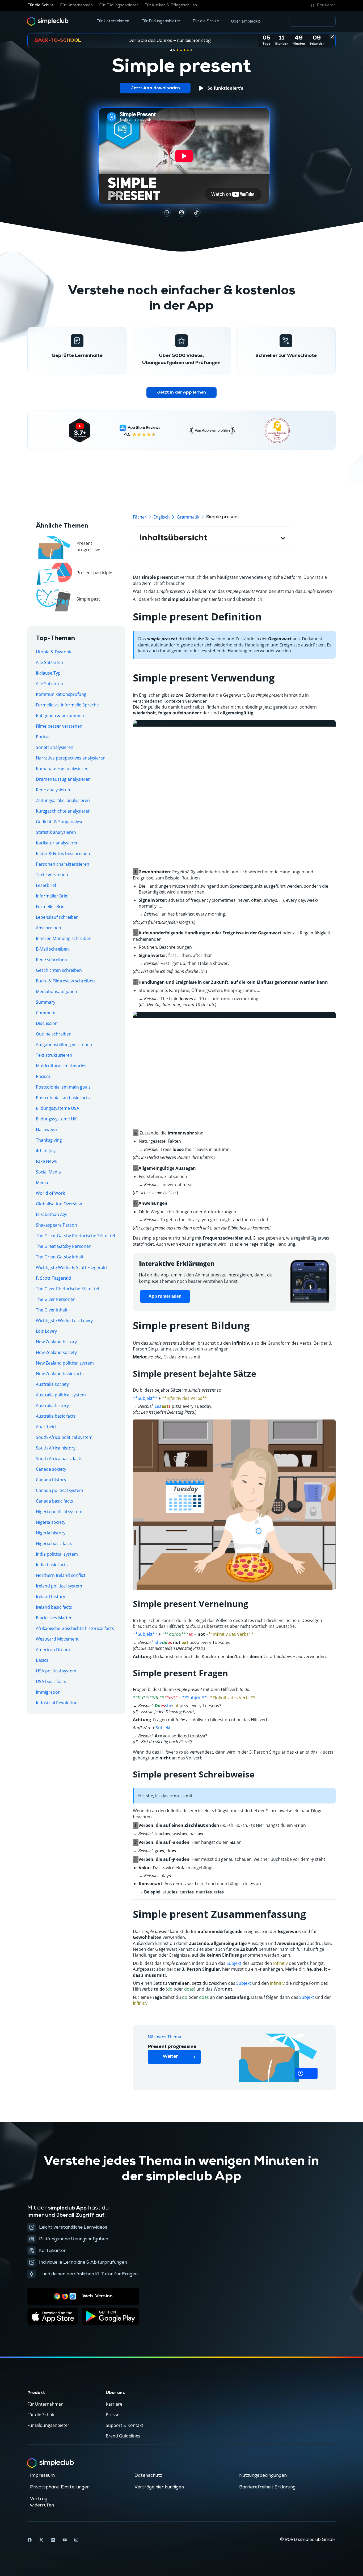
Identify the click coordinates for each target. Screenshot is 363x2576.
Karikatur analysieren (57, 843)
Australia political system (61, 1395)
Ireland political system (59, 1586)
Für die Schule (41, 5)
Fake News (46, 1161)
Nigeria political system (59, 1512)
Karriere (114, 2404)
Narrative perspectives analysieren (71, 758)
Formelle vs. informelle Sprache (67, 705)
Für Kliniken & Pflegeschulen (171, 5)
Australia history (52, 1405)
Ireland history (50, 1596)
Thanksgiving (49, 1140)
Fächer (140, 517)
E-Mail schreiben (52, 949)
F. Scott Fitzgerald (53, 1278)
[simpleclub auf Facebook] (29, 2540)
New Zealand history (56, 1342)
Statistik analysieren (56, 832)
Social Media (48, 1172)
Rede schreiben (51, 960)
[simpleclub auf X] (41, 2540)
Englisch (162, 517)
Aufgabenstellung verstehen (64, 1045)
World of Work (50, 1193)
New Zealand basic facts (60, 1374)
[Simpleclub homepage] (48, 21)
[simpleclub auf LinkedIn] (53, 2540)
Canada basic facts (54, 1501)
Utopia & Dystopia (54, 652)
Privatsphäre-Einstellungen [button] (60, 2487)
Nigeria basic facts (54, 1543)
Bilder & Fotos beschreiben (63, 853)
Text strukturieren (54, 1055)
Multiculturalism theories (61, 1066)
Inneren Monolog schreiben (64, 938)
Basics (42, 1660)
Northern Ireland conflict (61, 1575)
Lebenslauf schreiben (57, 917)
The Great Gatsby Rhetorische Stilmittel (75, 1236)
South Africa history (56, 1448)
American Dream (53, 1650)
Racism (43, 1076)
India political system (57, 1554)
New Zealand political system (65, 1363)
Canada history (51, 1480)
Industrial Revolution (57, 1703)
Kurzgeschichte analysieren (63, 811)
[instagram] (181, 212)
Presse (113, 2415)
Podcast (44, 737)
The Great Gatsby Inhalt (60, 1257)
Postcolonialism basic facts (63, 1098)
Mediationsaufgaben (56, 991)
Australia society (52, 1384)
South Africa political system (64, 1437)
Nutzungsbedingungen (263, 2475)
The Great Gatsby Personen (64, 1246)
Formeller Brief (51, 907)
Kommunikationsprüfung (61, 694)
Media (42, 1183)
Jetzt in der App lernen (181, 392)
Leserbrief (46, 885)
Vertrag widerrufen (42, 2502)
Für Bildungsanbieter (119, 5)
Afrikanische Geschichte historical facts (75, 1628)
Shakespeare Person (56, 1225)
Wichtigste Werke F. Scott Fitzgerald (71, 1267)
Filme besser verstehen (59, 726)
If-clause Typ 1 (50, 673)
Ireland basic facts (54, 1607)
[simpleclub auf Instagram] (76, 2540)
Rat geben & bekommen (60, 715)
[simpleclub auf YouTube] (65, 2540)
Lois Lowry (46, 1331)
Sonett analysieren (55, 747)
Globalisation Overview (59, 1204)
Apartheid (46, 1427)
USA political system (56, 1671)
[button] (322, 5)
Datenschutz (148, 2475)
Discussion (47, 1023)
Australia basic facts (56, 1416)
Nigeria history (51, 1533)
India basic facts (52, 1565)
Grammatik (188, 517)
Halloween (46, 1129)
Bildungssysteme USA (58, 1108)
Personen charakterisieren (63, 864)
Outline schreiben (54, 1034)
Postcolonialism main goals (63, 1087)
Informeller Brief (52, 896)
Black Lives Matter (54, 1618)
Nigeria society (51, 1522)
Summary (46, 1002)
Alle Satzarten (50, 662)
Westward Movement (57, 1639)
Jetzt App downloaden (155, 88)
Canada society (51, 1469)
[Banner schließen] (332, 37)
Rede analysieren (53, 790)
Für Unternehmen (76, 5)
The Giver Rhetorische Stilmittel (67, 1289)
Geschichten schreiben (59, 970)
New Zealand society (56, 1352)
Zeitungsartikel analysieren (63, 800)
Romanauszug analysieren (62, 769)
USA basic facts (51, 1681)
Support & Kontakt (124, 2425)
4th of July (46, 1151)
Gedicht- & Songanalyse (60, 822)
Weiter (170, 2057)
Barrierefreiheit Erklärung (267, 2487)
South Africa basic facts (59, 1459)
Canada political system (60, 1490)
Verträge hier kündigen (159, 2487)
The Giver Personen (56, 1299)
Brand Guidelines (123, 2436)
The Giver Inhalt (52, 1310)
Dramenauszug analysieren (63, 779)
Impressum (42, 2475)
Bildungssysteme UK (56, 1119)
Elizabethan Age (52, 1214)
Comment (46, 1013)
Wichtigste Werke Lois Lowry (64, 1321)
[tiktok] (167, 212)
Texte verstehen (52, 875)
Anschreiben (48, 928)
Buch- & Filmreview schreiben (65, 981)
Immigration (48, 1692)
